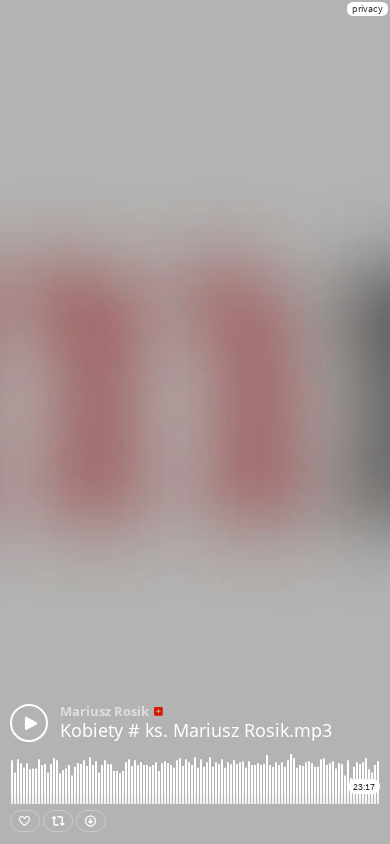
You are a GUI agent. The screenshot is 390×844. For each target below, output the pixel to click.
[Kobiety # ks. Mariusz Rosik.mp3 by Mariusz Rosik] (29, 723)
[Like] (25, 821)
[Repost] (58, 821)
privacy (367, 8)
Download (91, 821)
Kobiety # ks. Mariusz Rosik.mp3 (196, 730)
